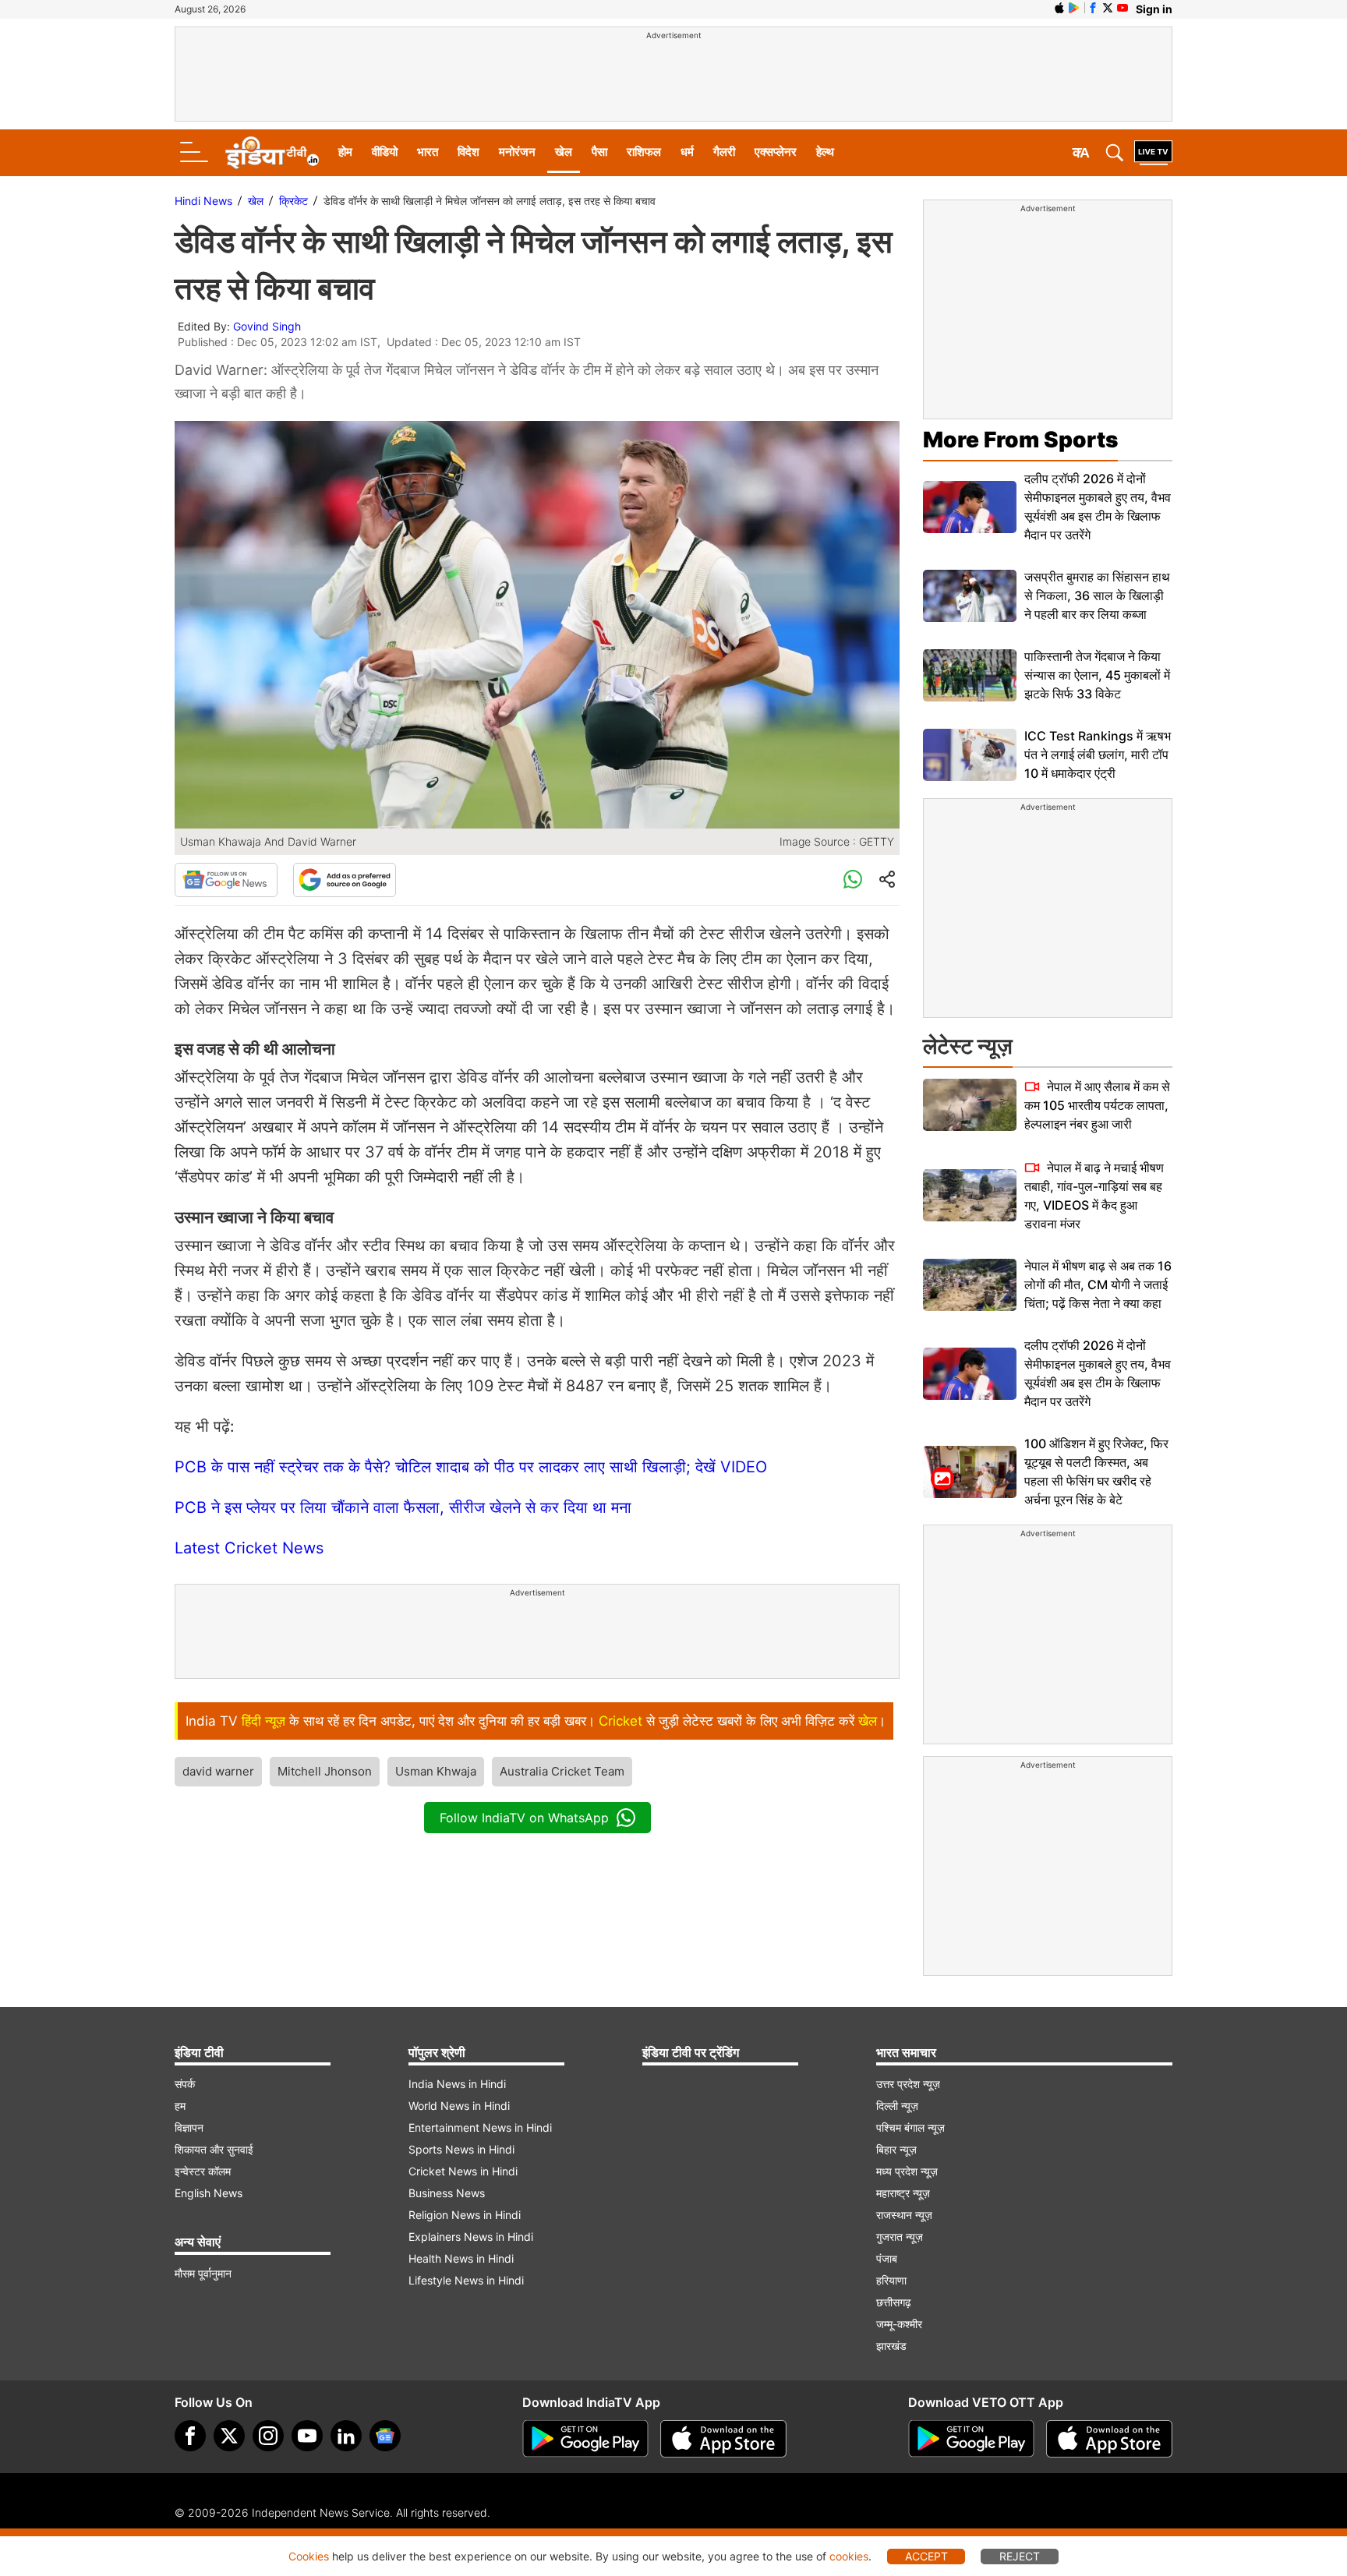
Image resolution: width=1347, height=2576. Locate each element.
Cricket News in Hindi (463, 2171)
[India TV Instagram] (268, 2436)
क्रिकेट (293, 201)
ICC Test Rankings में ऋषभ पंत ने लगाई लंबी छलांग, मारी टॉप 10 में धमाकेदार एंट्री (1098, 754)
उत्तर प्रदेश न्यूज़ (908, 2084)
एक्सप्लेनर (776, 152)
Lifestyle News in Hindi (466, 2280)
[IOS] (1059, 8)
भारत (428, 152)
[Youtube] (307, 2436)
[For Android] (971, 2439)
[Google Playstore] (585, 2439)
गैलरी (724, 152)
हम (180, 2106)
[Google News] (226, 880)
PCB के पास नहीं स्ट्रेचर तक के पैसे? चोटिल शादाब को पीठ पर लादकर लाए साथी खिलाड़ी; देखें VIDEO (471, 1467)
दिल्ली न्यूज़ (897, 2106)
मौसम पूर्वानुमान (203, 2273)
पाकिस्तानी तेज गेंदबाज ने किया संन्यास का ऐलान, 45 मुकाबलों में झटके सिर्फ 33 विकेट (1097, 675)
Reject (1020, 2556)
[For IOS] (1109, 2439)
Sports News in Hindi (461, 2149)
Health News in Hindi (461, 2258)
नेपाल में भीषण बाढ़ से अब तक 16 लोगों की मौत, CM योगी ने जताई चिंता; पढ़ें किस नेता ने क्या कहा (1098, 1284)
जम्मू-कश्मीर (899, 2324)
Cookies (309, 2556)
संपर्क (185, 2084)
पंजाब (887, 2258)
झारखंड (891, 2346)
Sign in (1154, 9)
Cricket (620, 1721)
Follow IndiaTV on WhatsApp (524, 1818)
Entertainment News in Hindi (480, 2127)
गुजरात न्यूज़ (900, 2237)
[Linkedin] (346, 2436)
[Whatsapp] (853, 880)
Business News (447, 2193)
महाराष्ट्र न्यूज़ (903, 2193)
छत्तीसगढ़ (894, 2302)
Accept (926, 2556)
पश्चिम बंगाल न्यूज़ (910, 2127)
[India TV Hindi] (272, 153)
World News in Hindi (459, 2106)
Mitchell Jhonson (325, 1771)
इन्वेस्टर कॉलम (203, 2171)
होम (345, 152)
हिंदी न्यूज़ (263, 1721)
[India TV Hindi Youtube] (1122, 8)
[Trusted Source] (345, 880)
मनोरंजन (517, 152)
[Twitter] (229, 2436)
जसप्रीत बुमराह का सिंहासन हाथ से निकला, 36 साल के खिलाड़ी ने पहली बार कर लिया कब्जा (1097, 595)
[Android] (1074, 8)
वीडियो (385, 152)
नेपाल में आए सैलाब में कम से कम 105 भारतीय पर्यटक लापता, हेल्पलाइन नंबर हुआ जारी (1097, 1105)
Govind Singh (267, 326)
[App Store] (723, 2439)
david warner (218, 1771)
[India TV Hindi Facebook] (1093, 8)
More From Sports (1020, 440)
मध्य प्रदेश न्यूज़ (907, 2171)
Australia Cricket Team (562, 1771)
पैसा (599, 152)
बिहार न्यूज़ (896, 2149)
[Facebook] (190, 2436)
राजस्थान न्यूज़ (904, 2215)
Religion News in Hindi (465, 2215)
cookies (849, 2556)
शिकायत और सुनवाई (214, 2149)
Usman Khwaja (436, 1771)
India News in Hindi (457, 2084)
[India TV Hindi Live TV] (1153, 153)
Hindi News (203, 201)
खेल (564, 152)
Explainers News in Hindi (471, 2237)
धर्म (687, 152)
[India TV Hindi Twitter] (1108, 8)
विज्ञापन (189, 2127)
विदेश (468, 152)
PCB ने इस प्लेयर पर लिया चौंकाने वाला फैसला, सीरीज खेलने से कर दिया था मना (403, 1507)
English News (209, 2193)
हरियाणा (891, 2280)
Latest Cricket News (249, 1548)
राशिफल (644, 152)
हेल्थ (825, 152)
